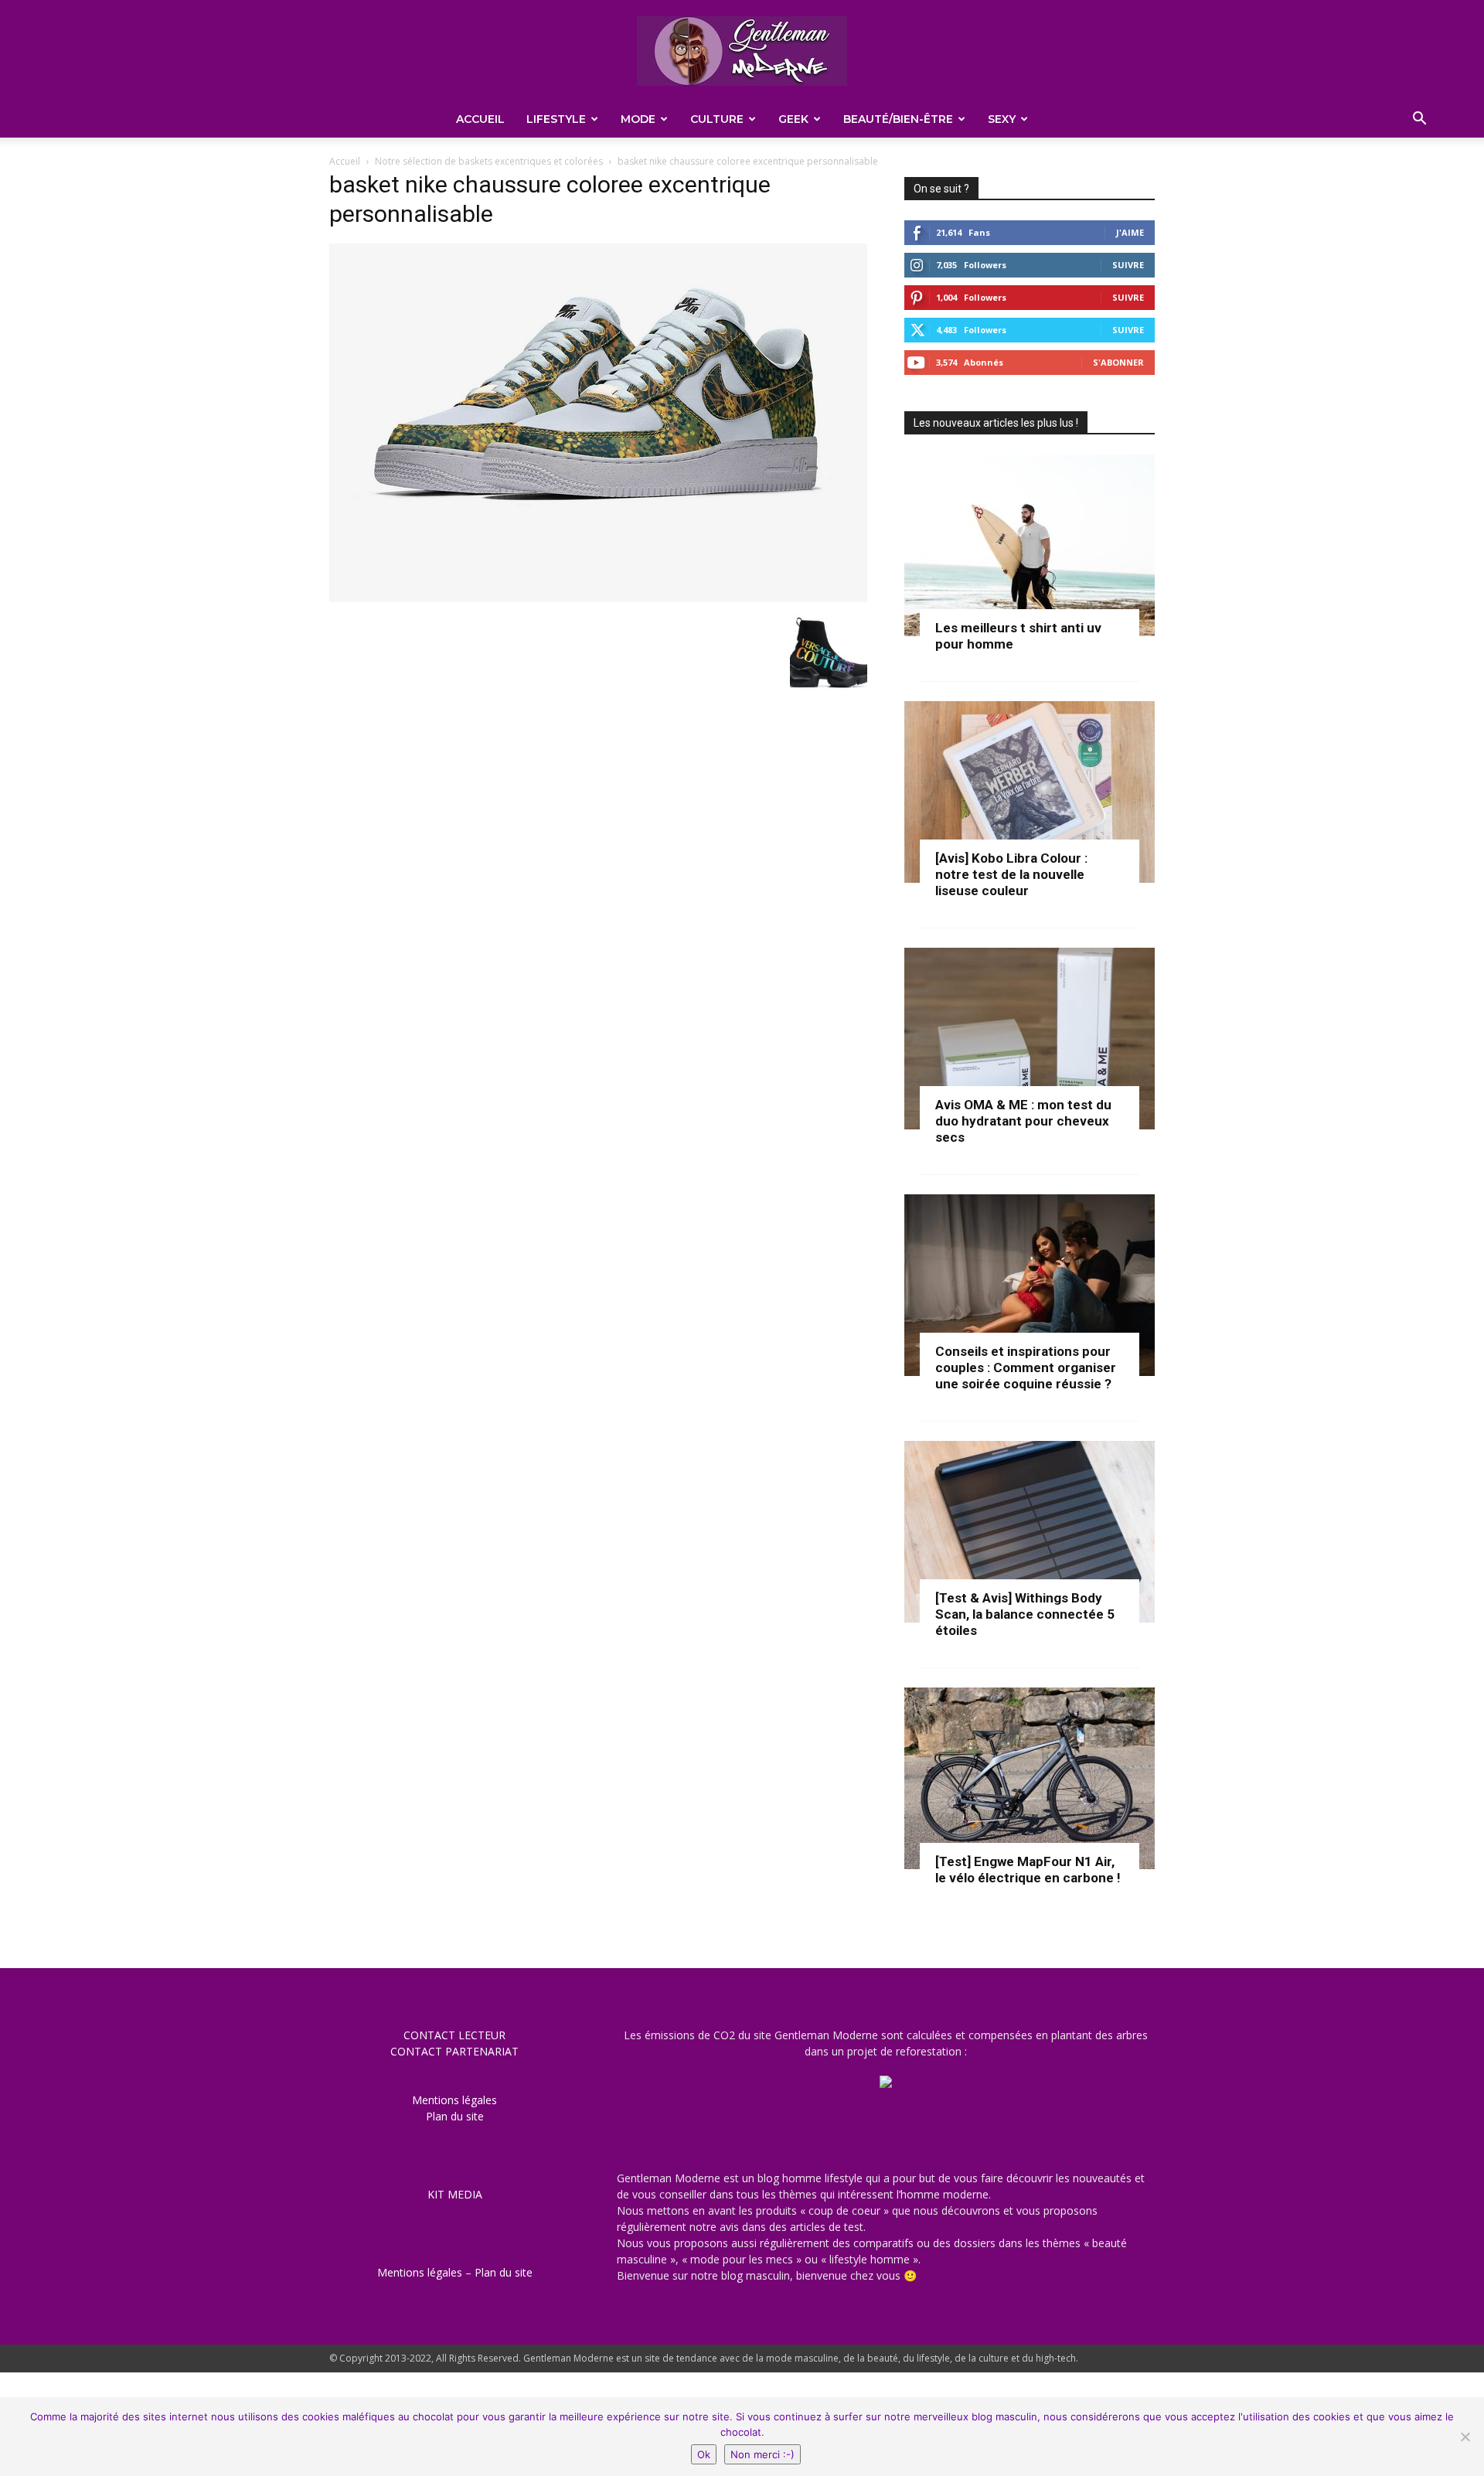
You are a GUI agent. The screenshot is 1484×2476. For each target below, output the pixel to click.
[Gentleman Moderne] (742, 51)
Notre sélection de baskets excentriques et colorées (489, 161)
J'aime (1130, 232)
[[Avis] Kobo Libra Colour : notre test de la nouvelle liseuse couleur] (1030, 792)
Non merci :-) (762, 2454)
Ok (704, 2454)
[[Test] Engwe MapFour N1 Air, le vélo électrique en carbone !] (1030, 1778)
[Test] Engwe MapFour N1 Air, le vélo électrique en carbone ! (1028, 1870)
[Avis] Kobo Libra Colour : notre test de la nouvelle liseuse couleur (1011, 874)
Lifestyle (556, 119)
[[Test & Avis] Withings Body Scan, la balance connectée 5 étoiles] (1030, 1532)
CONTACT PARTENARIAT (454, 2051)
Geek (793, 119)
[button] (1419, 120)
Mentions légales (454, 2100)
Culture (717, 119)
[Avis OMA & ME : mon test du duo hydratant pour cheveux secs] (1030, 1039)
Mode (638, 119)
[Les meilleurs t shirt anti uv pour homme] (1030, 545)
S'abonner (1118, 362)
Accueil (480, 119)
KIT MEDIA (455, 2194)
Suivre (1128, 265)
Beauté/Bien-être (898, 119)
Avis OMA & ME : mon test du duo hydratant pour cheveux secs (1023, 1121)
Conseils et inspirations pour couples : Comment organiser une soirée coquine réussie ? (1026, 1367)
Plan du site (455, 2116)
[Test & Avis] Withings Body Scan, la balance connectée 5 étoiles (1025, 1614)
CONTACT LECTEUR (454, 2035)
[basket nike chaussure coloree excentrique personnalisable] (598, 598)
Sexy (1002, 119)
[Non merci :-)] (1465, 2437)
